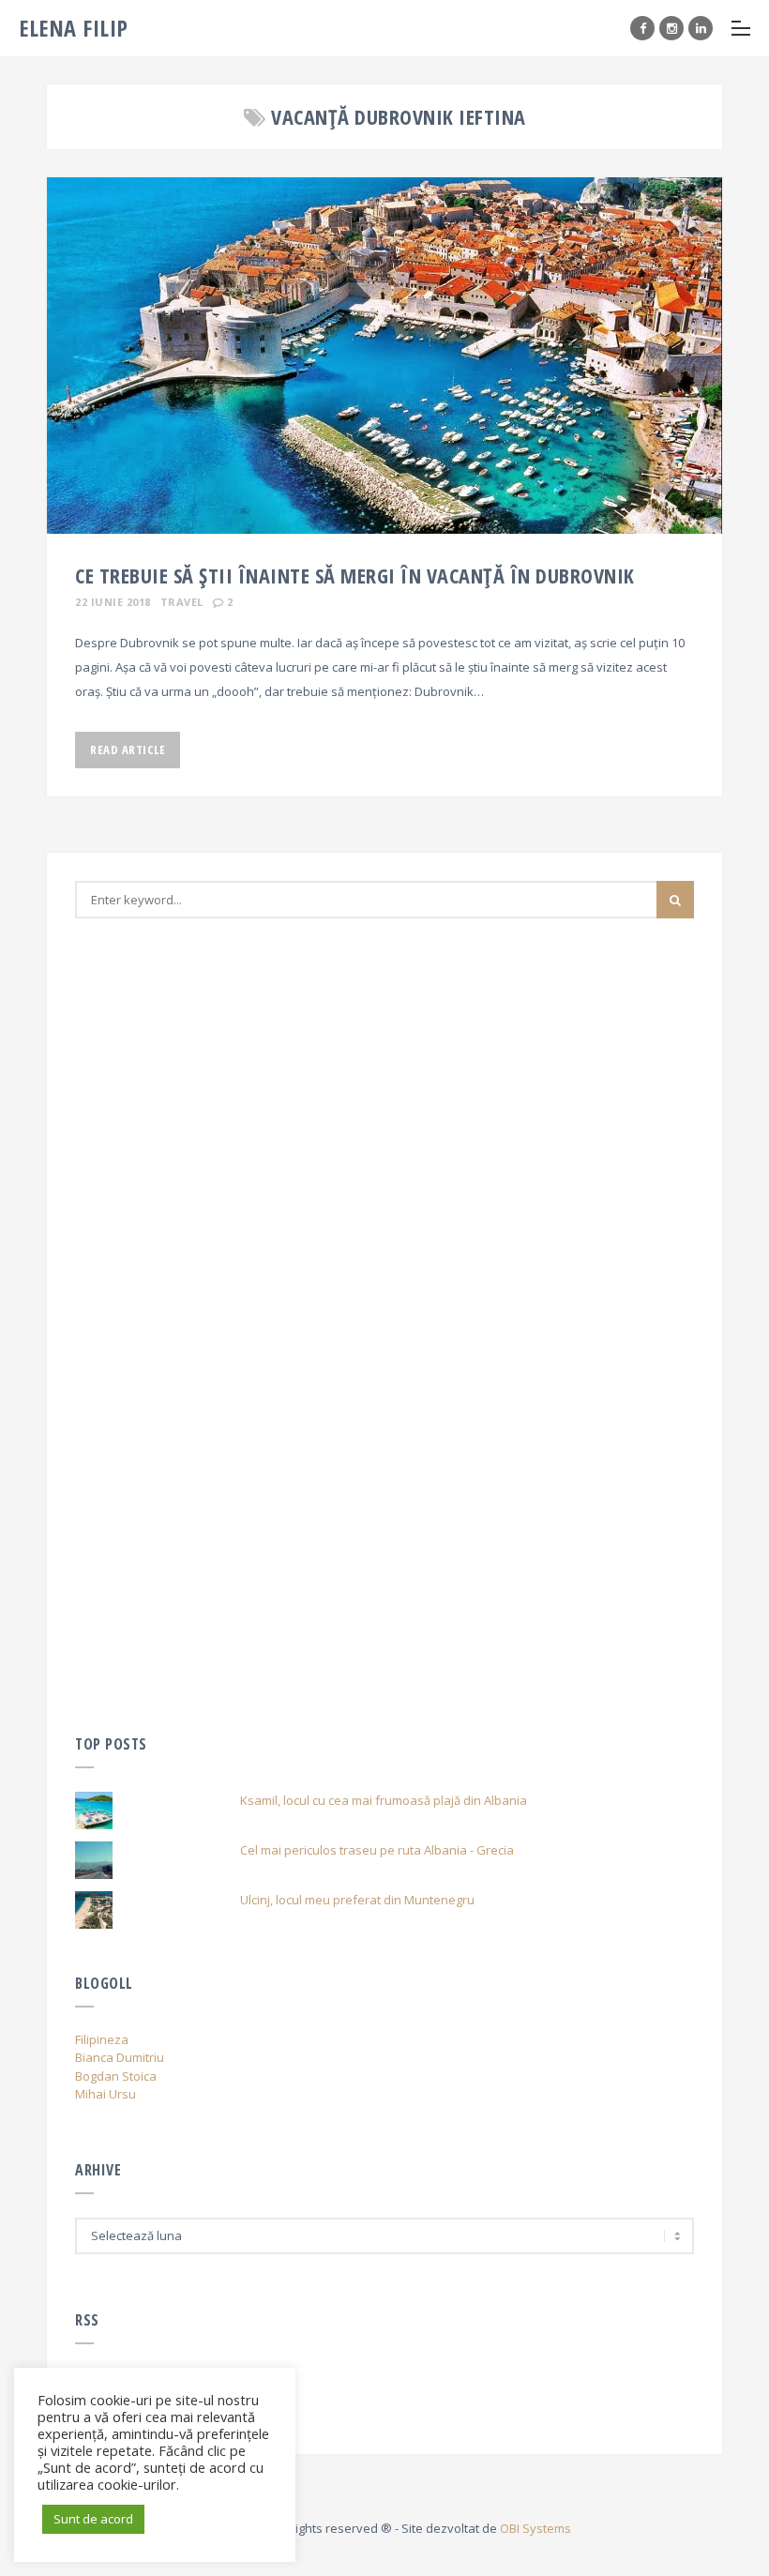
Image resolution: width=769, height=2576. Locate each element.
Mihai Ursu (106, 2094)
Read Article (128, 750)
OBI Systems (535, 2528)
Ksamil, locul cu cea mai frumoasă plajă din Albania (384, 1800)
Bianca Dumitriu (120, 2057)
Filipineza (102, 2039)
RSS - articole (113, 2402)
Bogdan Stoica (116, 2076)
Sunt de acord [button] (93, 2519)
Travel (182, 602)
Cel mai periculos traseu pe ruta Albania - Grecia (377, 1850)
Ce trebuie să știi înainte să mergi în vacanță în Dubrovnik (355, 575)
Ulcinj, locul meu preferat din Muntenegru (357, 1900)
